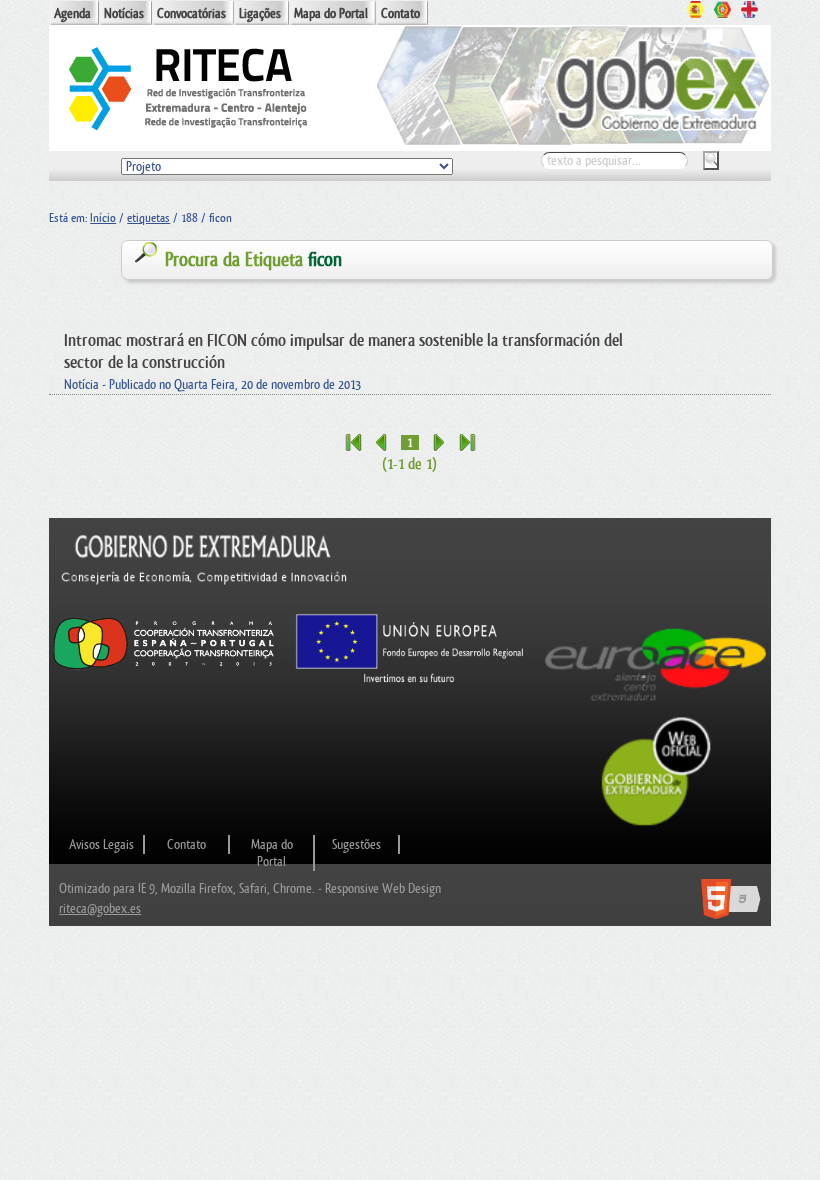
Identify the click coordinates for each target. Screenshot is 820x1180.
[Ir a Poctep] (164, 668)
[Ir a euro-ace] (656, 706)
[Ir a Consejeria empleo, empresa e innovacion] (205, 602)
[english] (749, 12)
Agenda (72, 13)
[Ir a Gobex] (656, 823)
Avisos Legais (101, 844)
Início (103, 218)
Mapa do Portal (331, 13)
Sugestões (356, 844)
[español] (695, 12)
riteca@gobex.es (100, 908)
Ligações (260, 13)
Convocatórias (191, 13)
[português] (722, 12)
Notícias (124, 13)
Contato (400, 13)
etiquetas (148, 218)
